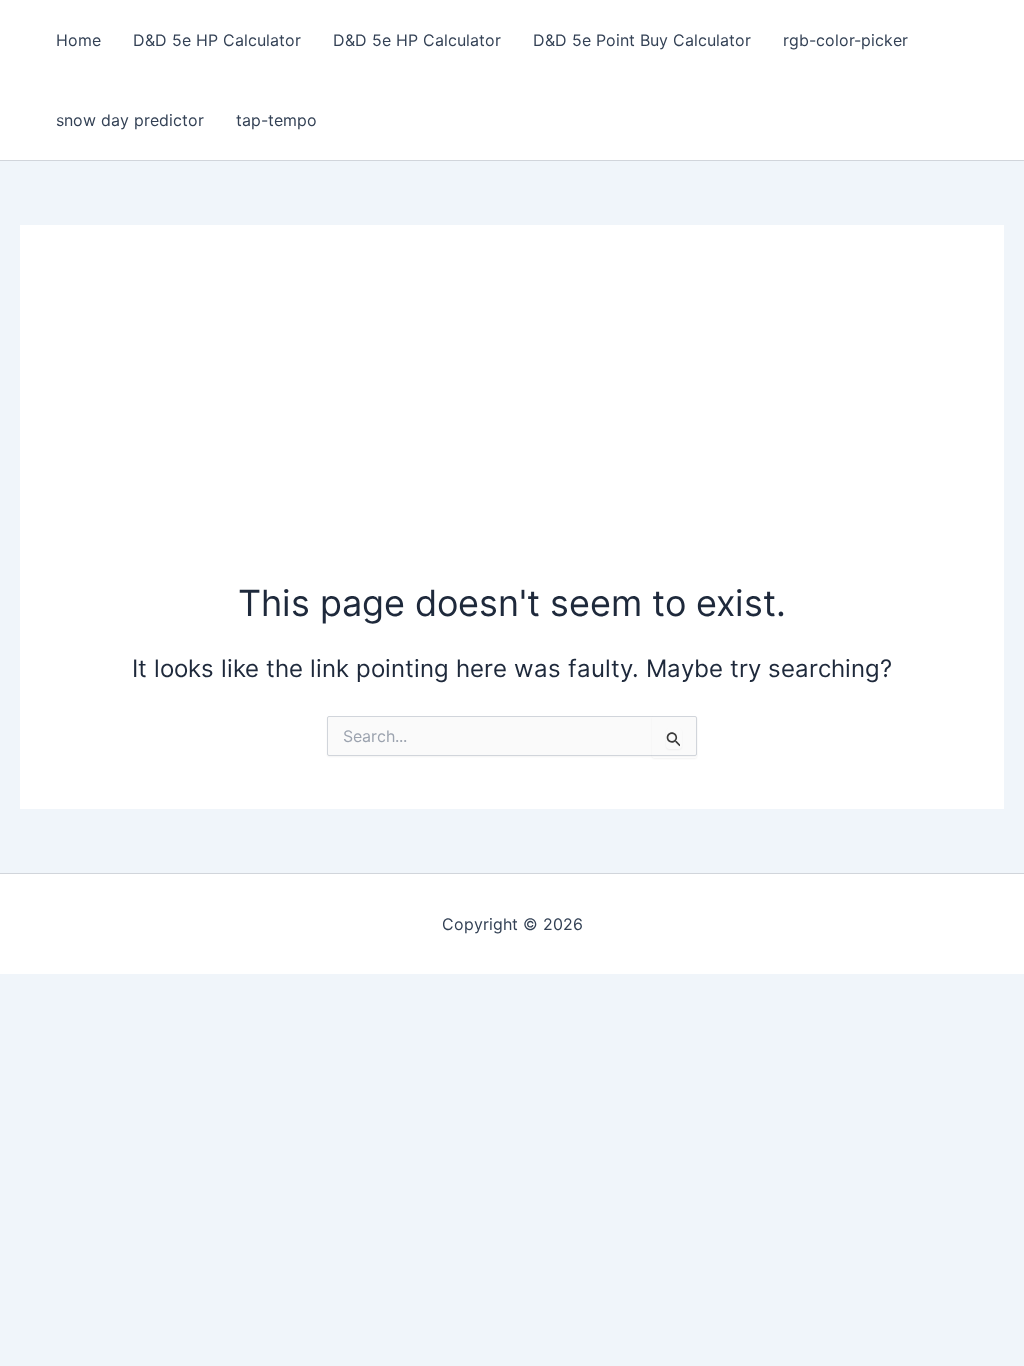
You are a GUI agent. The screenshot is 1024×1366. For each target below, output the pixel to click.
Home (78, 40)
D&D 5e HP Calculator (217, 40)
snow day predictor (130, 120)
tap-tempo (276, 120)
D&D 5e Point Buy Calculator (642, 40)
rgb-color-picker (845, 40)
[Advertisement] (512, 428)
